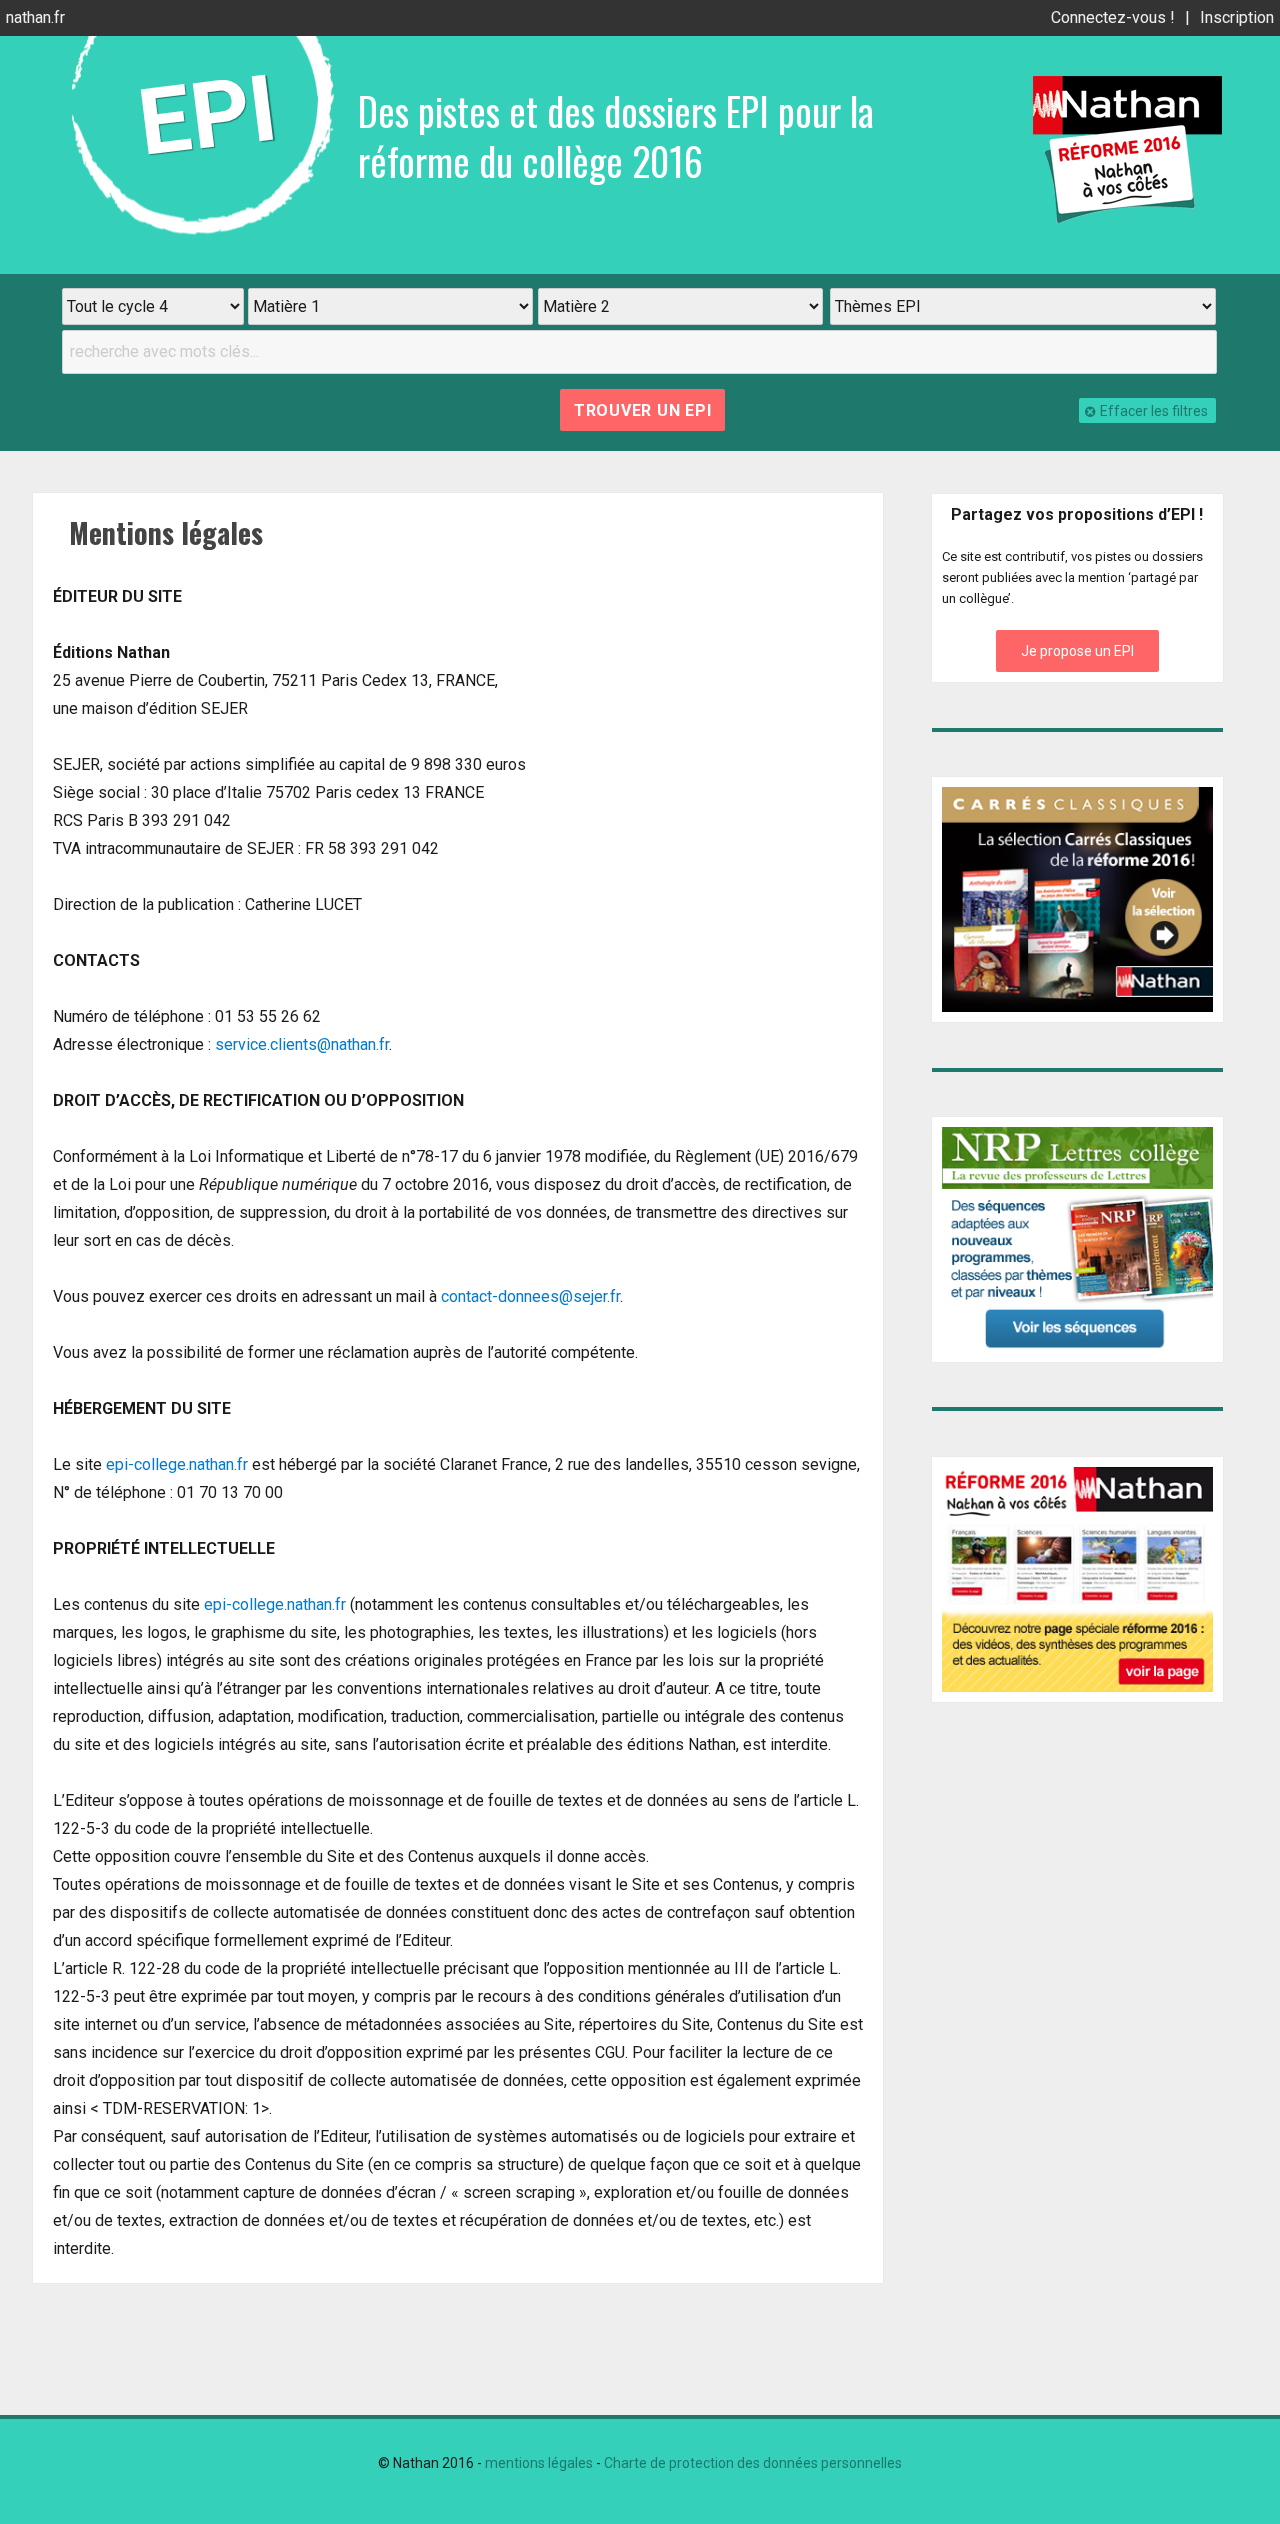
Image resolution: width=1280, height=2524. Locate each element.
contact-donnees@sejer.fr (530, 1296)
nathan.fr (35, 17)
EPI (208, 115)
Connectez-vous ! (1113, 17)
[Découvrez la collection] (1078, 899)
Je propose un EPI (1077, 651)
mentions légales (539, 2463)
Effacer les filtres (1154, 411)
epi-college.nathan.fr (177, 1464)
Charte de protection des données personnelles (753, 2463)
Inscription (1237, 17)
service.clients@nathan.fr (302, 1044)
